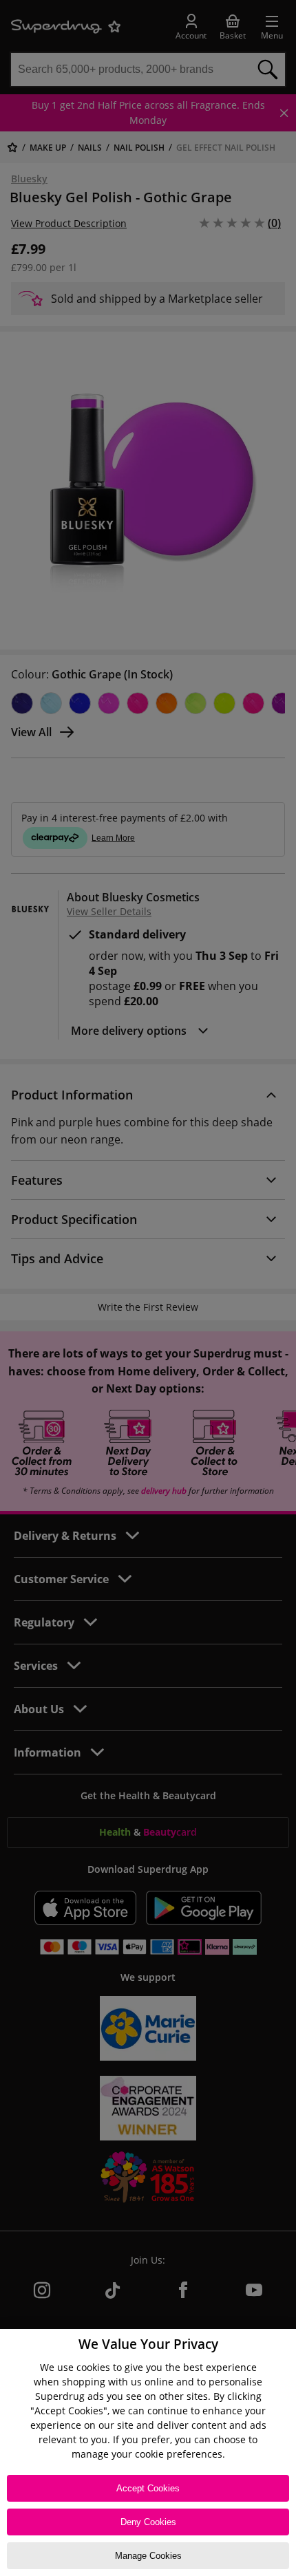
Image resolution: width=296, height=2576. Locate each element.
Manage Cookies (148, 2556)
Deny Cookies (148, 2522)
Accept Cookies (148, 2488)
